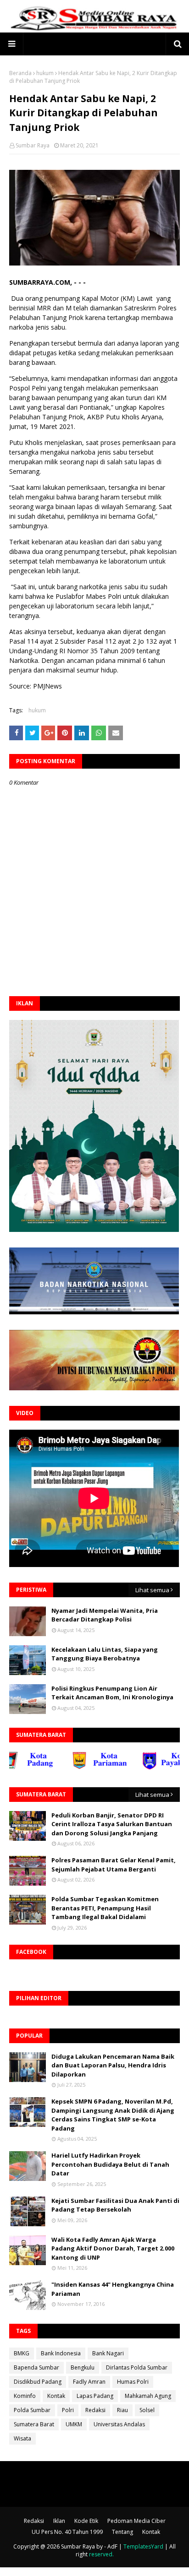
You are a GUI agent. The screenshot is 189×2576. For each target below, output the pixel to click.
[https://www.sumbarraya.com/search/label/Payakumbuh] (152, 1767)
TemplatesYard (143, 2546)
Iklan (59, 2521)
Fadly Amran (89, 2382)
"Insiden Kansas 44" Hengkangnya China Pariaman (113, 2289)
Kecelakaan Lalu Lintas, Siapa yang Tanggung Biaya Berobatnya (105, 1654)
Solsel (147, 2410)
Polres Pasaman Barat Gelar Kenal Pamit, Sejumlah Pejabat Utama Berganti (114, 1865)
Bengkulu (83, 2367)
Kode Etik (86, 2521)
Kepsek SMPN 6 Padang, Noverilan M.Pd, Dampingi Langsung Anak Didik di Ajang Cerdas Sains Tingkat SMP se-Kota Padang (113, 2115)
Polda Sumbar (32, 2410)
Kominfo (25, 2396)
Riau (122, 2410)
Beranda (20, 73)
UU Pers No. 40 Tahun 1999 (67, 2532)
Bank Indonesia (61, 2353)
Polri (68, 2410)
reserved (101, 2554)
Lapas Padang (95, 2396)
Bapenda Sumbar (36, 2367)
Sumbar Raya (33, 145)
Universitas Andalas (119, 2424)
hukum (45, 73)
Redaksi (95, 2410)
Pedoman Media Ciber (136, 2521)
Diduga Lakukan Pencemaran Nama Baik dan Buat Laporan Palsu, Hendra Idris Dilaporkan (113, 2065)
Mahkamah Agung (148, 2396)
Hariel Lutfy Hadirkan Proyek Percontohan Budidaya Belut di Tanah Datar (110, 2164)
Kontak (56, 2396)
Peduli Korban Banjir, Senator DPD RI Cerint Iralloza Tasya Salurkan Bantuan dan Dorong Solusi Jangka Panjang (112, 1824)
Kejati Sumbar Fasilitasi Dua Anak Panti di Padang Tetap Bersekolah (115, 2205)
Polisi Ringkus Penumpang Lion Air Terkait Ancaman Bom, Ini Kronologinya (112, 1693)
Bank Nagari (108, 2353)
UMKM (74, 2424)
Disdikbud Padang (38, 2382)
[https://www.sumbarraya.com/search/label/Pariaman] (81, 1767)
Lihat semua (152, 1590)
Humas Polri (133, 2382)
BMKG (22, 2353)
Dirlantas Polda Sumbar (137, 2367)
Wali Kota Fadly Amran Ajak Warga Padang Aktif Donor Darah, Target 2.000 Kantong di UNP (113, 2248)
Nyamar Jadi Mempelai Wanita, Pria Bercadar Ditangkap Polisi (105, 1615)
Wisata (22, 2438)
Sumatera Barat (34, 2424)
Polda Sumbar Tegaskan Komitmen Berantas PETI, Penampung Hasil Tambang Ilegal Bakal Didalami (105, 1908)
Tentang (122, 2532)
